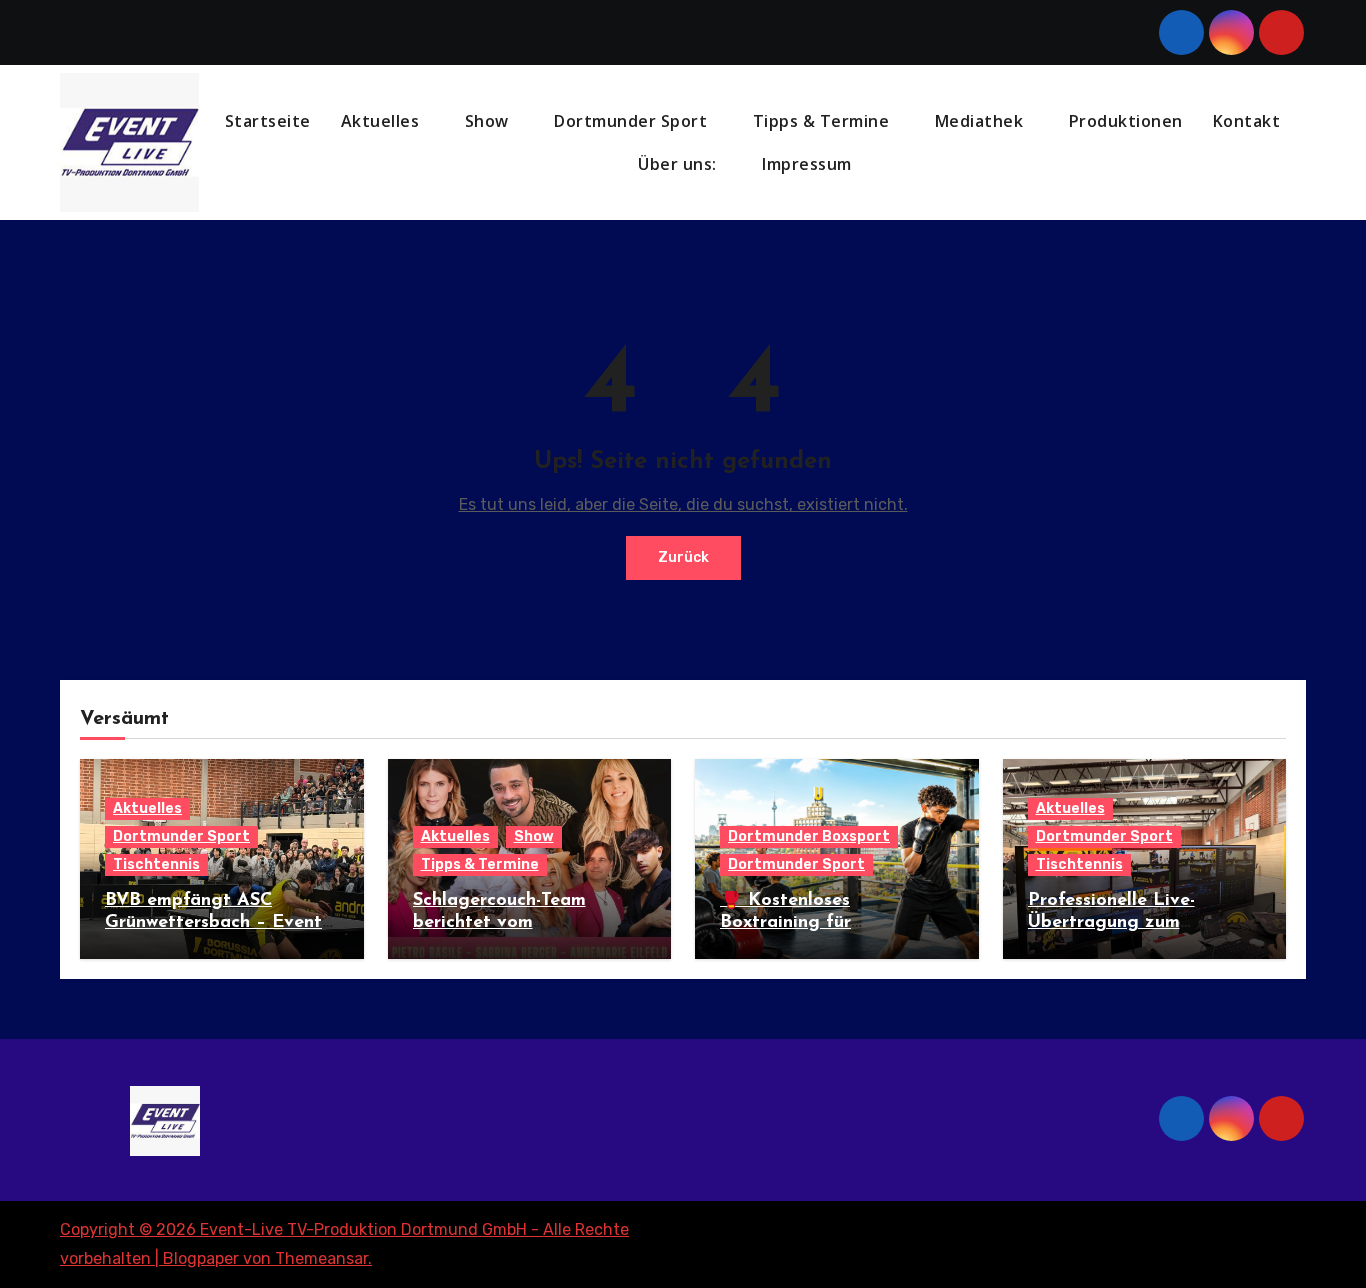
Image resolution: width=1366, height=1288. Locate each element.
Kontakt (1247, 121)
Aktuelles (382, 121)
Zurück (683, 557)
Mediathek (981, 121)
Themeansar (321, 1258)
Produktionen (1126, 121)
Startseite (268, 121)
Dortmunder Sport (633, 121)
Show (489, 121)
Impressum (809, 164)
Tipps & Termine (823, 121)
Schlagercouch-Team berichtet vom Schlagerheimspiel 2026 (515, 922)
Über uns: (679, 164)
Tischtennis (156, 864)
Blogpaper (201, 1258)
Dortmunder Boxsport (809, 836)
